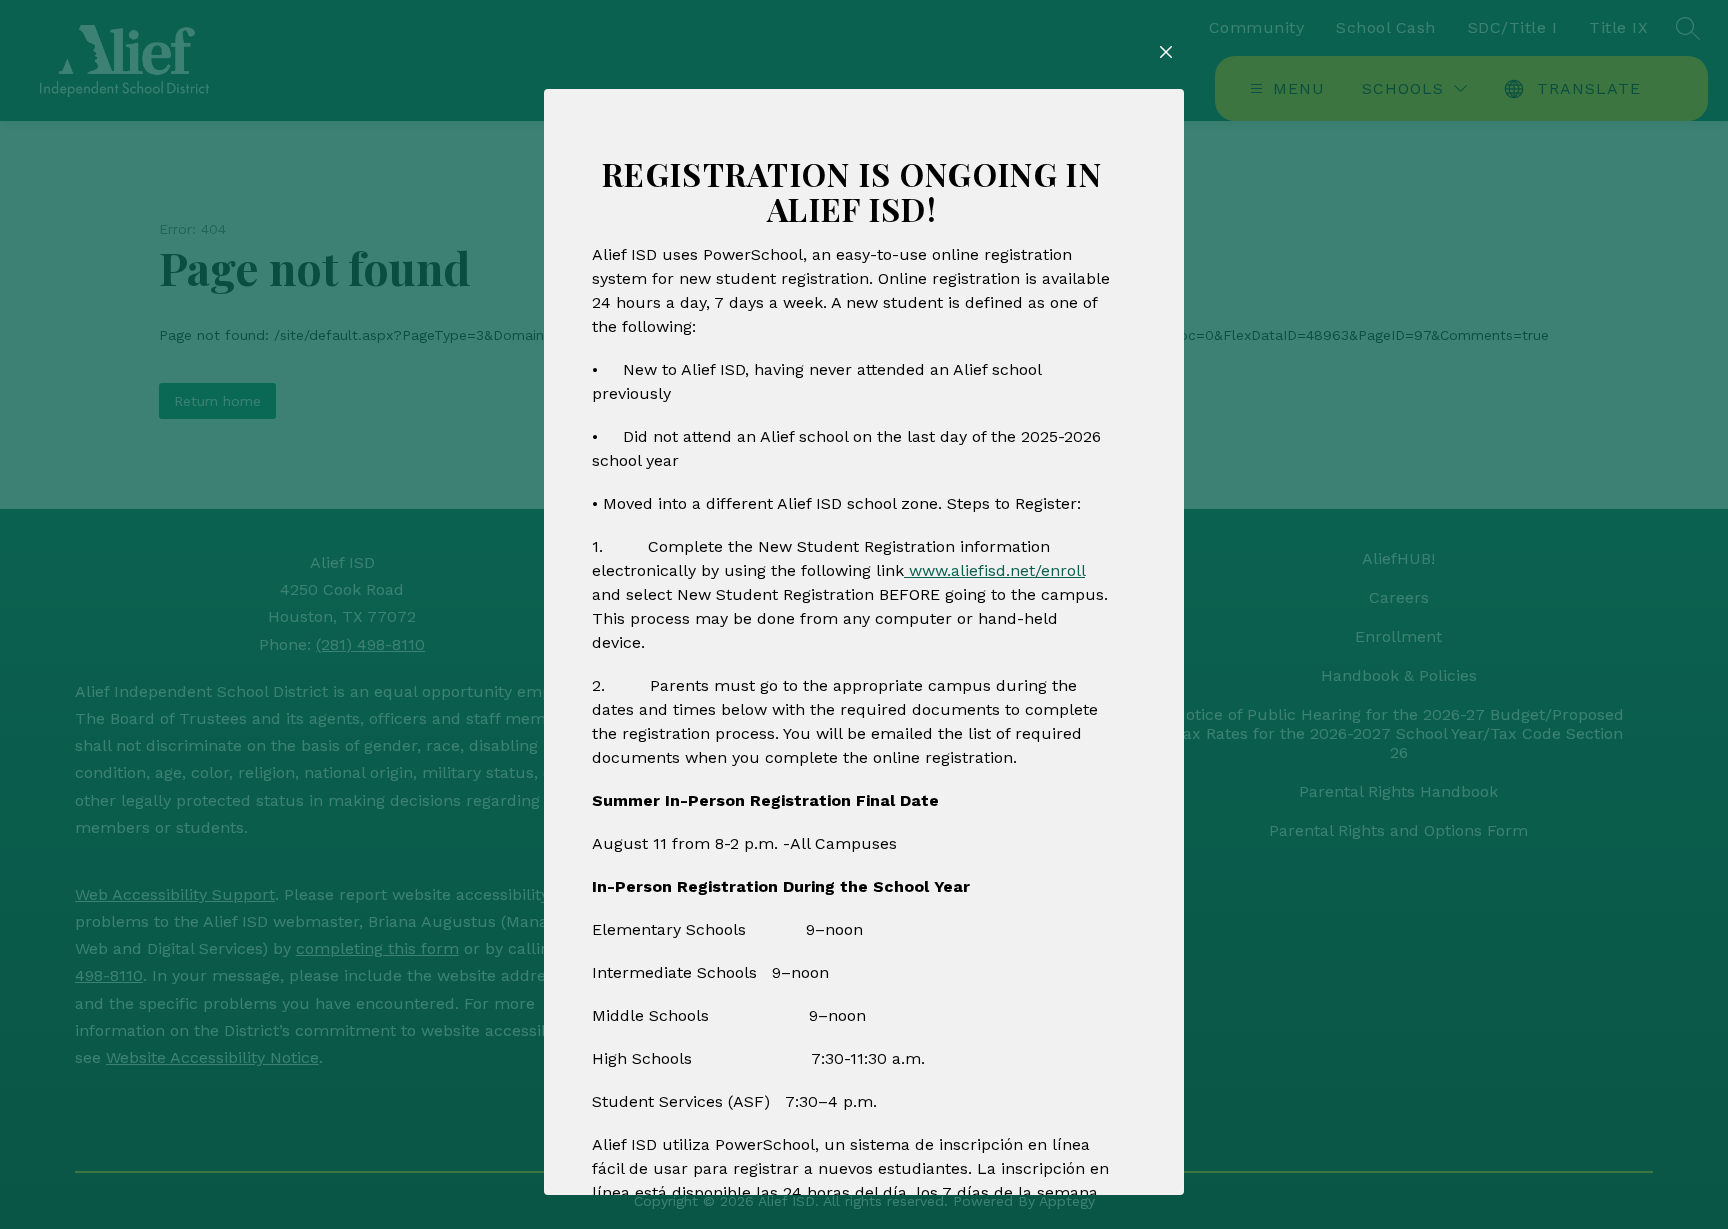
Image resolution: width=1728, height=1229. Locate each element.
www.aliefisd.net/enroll (994, 570)
